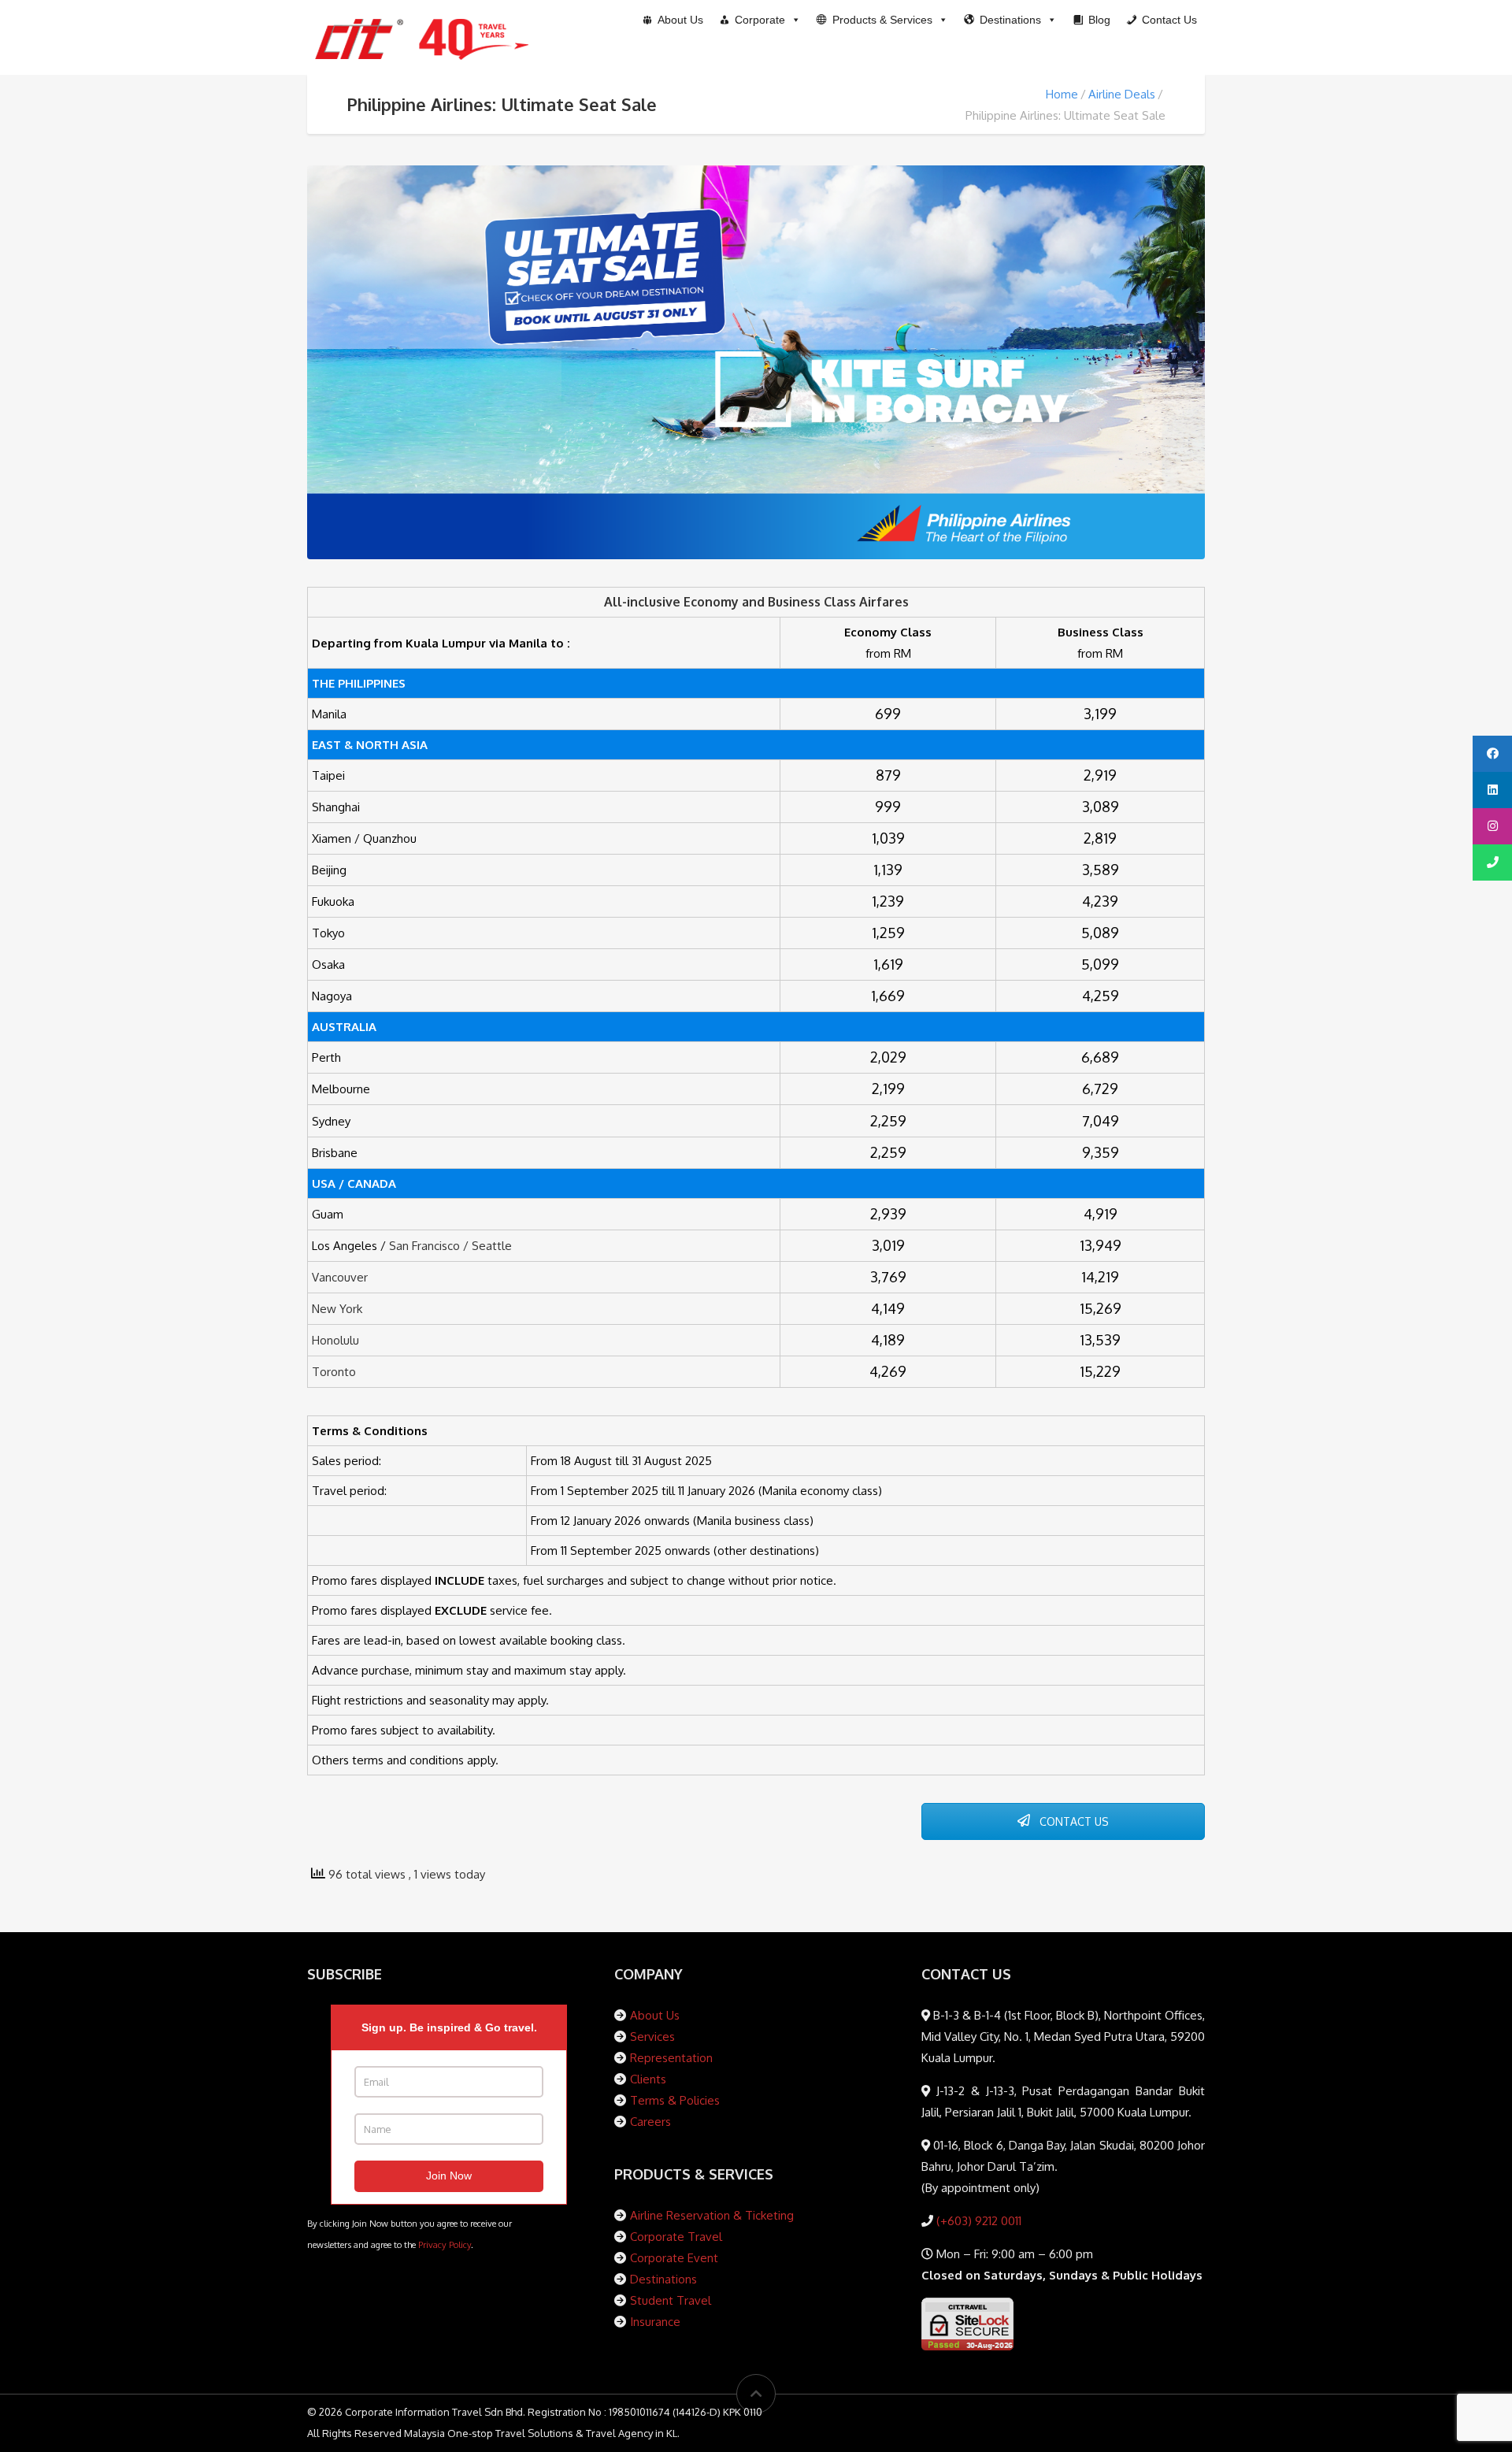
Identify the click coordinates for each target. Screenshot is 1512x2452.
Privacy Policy (445, 2244)
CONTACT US (1073, 1821)
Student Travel (671, 2300)
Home (1062, 94)
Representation (671, 2058)
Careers (650, 2122)
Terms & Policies (675, 2100)
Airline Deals (1122, 94)
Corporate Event (674, 2258)
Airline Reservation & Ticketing (712, 2215)
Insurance (655, 2322)
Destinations (663, 2279)
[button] (882, 20)
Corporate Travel (676, 2237)
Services (652, 2037)
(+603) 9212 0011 (977, 2221)
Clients (648, 2079)
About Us (655, 2015)
